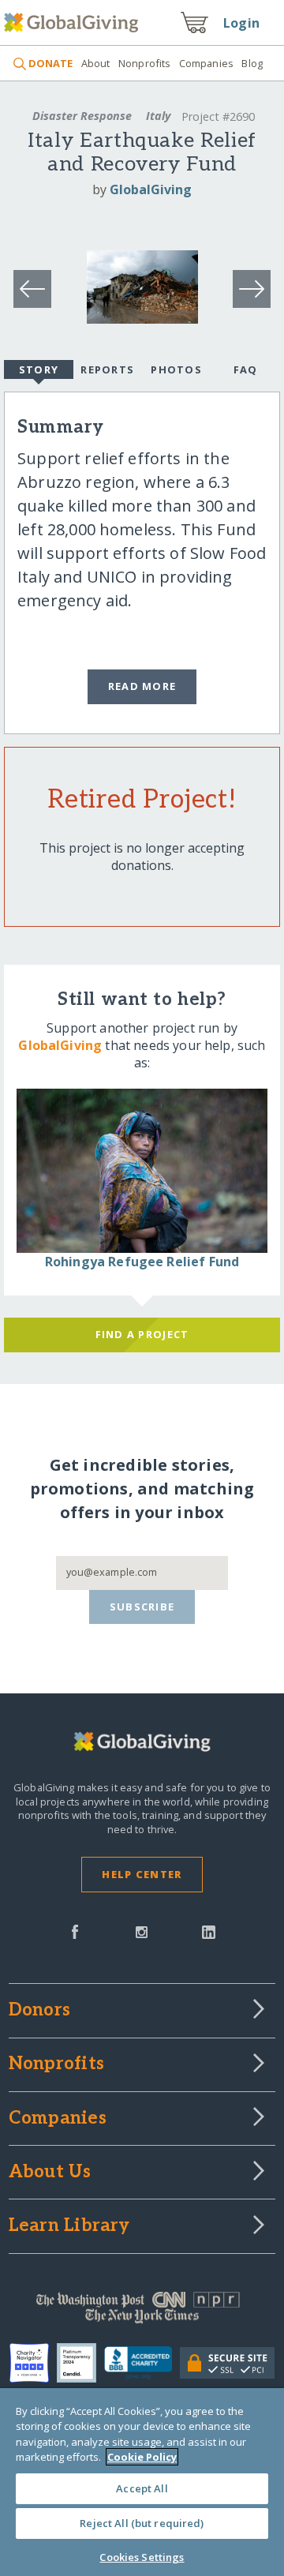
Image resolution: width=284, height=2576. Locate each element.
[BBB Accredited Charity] (142, 2364)
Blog (252, 63)
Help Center (142, 1874)
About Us (50, 2173)
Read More (142, 686)
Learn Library (69, 2226)
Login (241, 23)
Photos (176, 369)
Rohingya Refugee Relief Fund (142, 1262)
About (95, 63)
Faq (246, 369)
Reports (107, 369)
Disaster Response (82, 116)
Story (39, 369)
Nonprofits (144, 63)
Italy (158, 116)
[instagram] (142, 1930)
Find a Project (142, 1334)
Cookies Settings (142, 2557)
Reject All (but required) (142, 2523)
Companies (206, 63)
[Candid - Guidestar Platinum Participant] (80, 2363)
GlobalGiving (151, 189)
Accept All (142, 2488)
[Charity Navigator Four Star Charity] (33, 2363)
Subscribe (142, 1607)
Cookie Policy (142, 2457)
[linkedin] (209, 1930)
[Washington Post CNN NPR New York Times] (142, 2312)
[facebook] (75, 1930)
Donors (39, 2011)
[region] (142, 2482)
